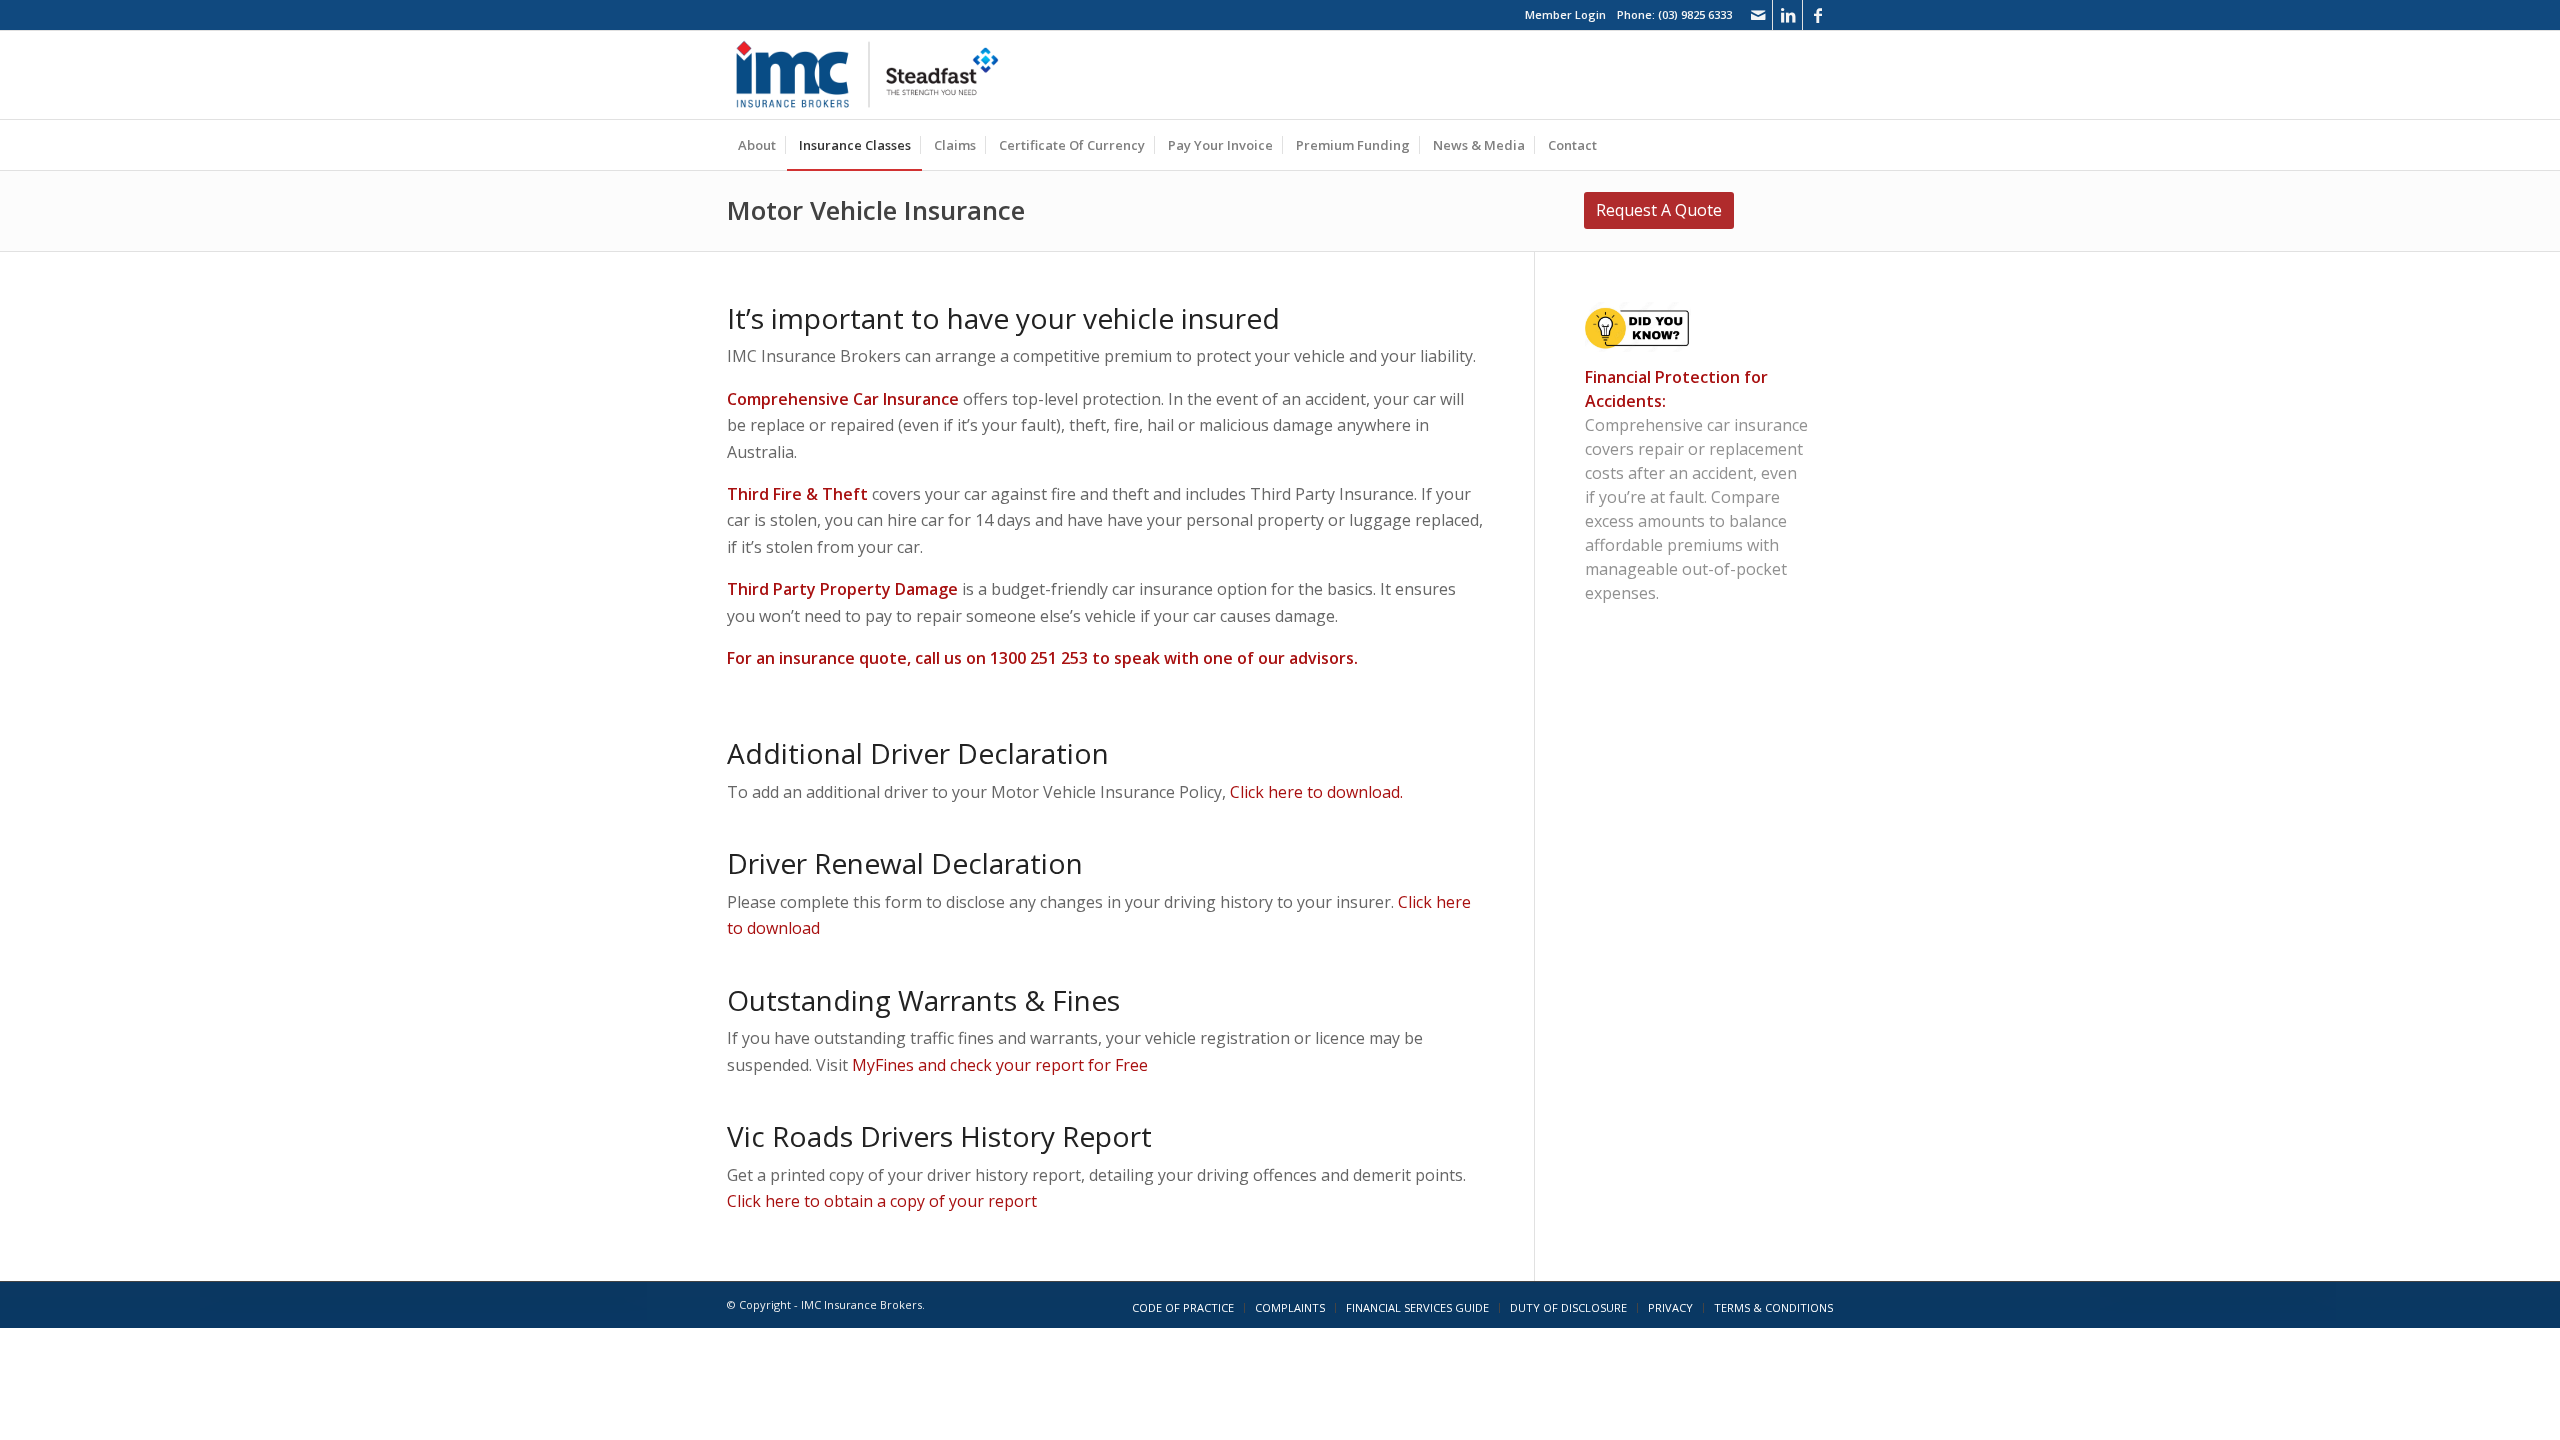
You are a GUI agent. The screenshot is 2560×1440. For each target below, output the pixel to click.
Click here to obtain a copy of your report (882, 1201)
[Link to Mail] (1757, 15)
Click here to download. (1316, 792)
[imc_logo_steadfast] (875, 75)
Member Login (1565, 14)
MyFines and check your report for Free (1000, 1065)
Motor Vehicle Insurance (876, 210)
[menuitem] (757, 145)
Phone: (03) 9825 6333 (1674, 14)
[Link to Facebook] (1818, 15)
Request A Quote (1659, 210)
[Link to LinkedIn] (1787, 15)
